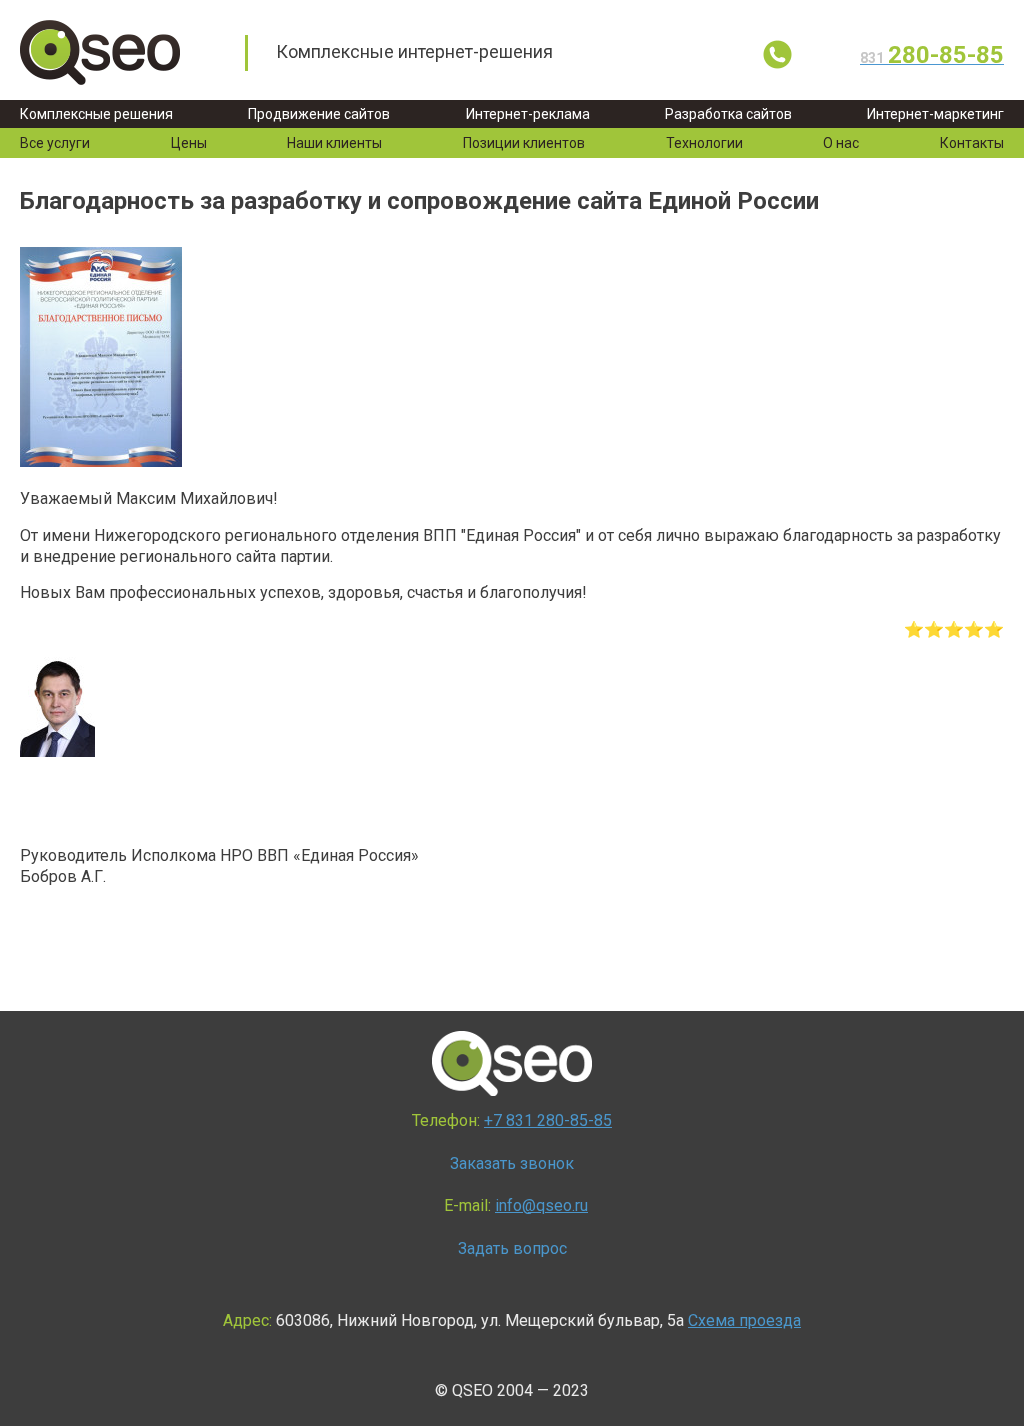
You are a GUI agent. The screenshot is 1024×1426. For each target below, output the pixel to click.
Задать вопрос (512, 1248)
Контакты (972, 143)
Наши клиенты (334, 143)
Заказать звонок (512, 1163)
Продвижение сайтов (319, 114)
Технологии (704, 143)
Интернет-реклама (528, 114)
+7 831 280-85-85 (548, 1120)
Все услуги (55, 143)
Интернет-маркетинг (935, 114)
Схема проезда (744, 1320)
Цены (189, 143)
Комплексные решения (96, 114)
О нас (841, 143)
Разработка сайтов (728, 114)
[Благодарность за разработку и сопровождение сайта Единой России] (101, 461)
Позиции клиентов (524, 143)
